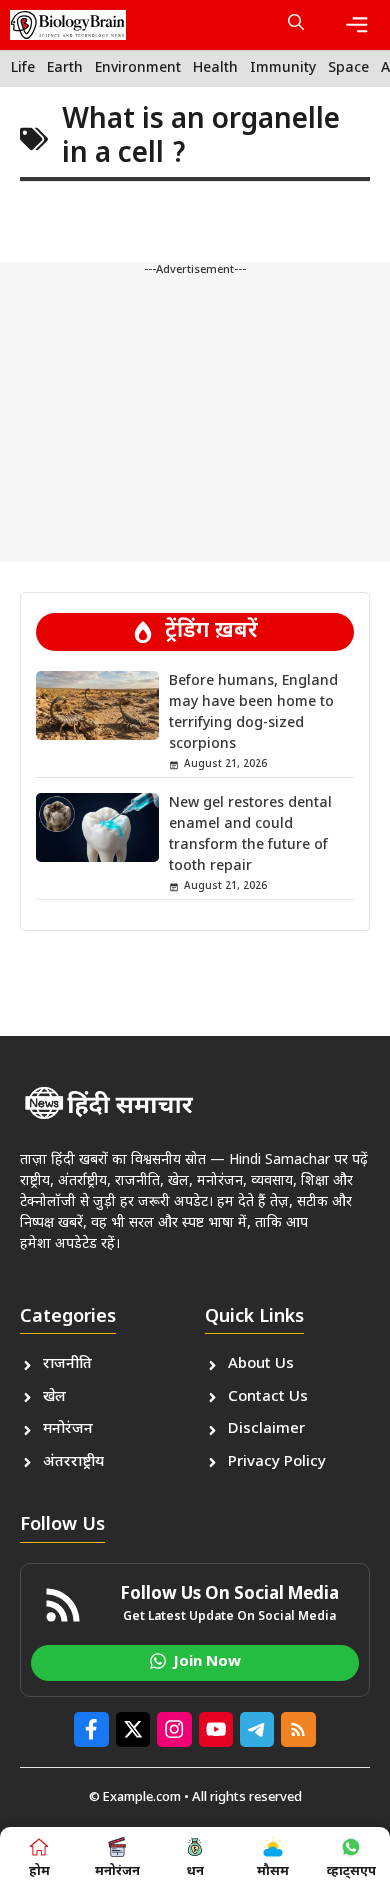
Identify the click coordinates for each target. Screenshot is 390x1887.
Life (23, 68)
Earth (65, 68)
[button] (296, 25)
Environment (138, 68)
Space (348, 68)
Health (215, 68)
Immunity (283, 68)
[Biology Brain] (68, 25)
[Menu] (357, 25)
